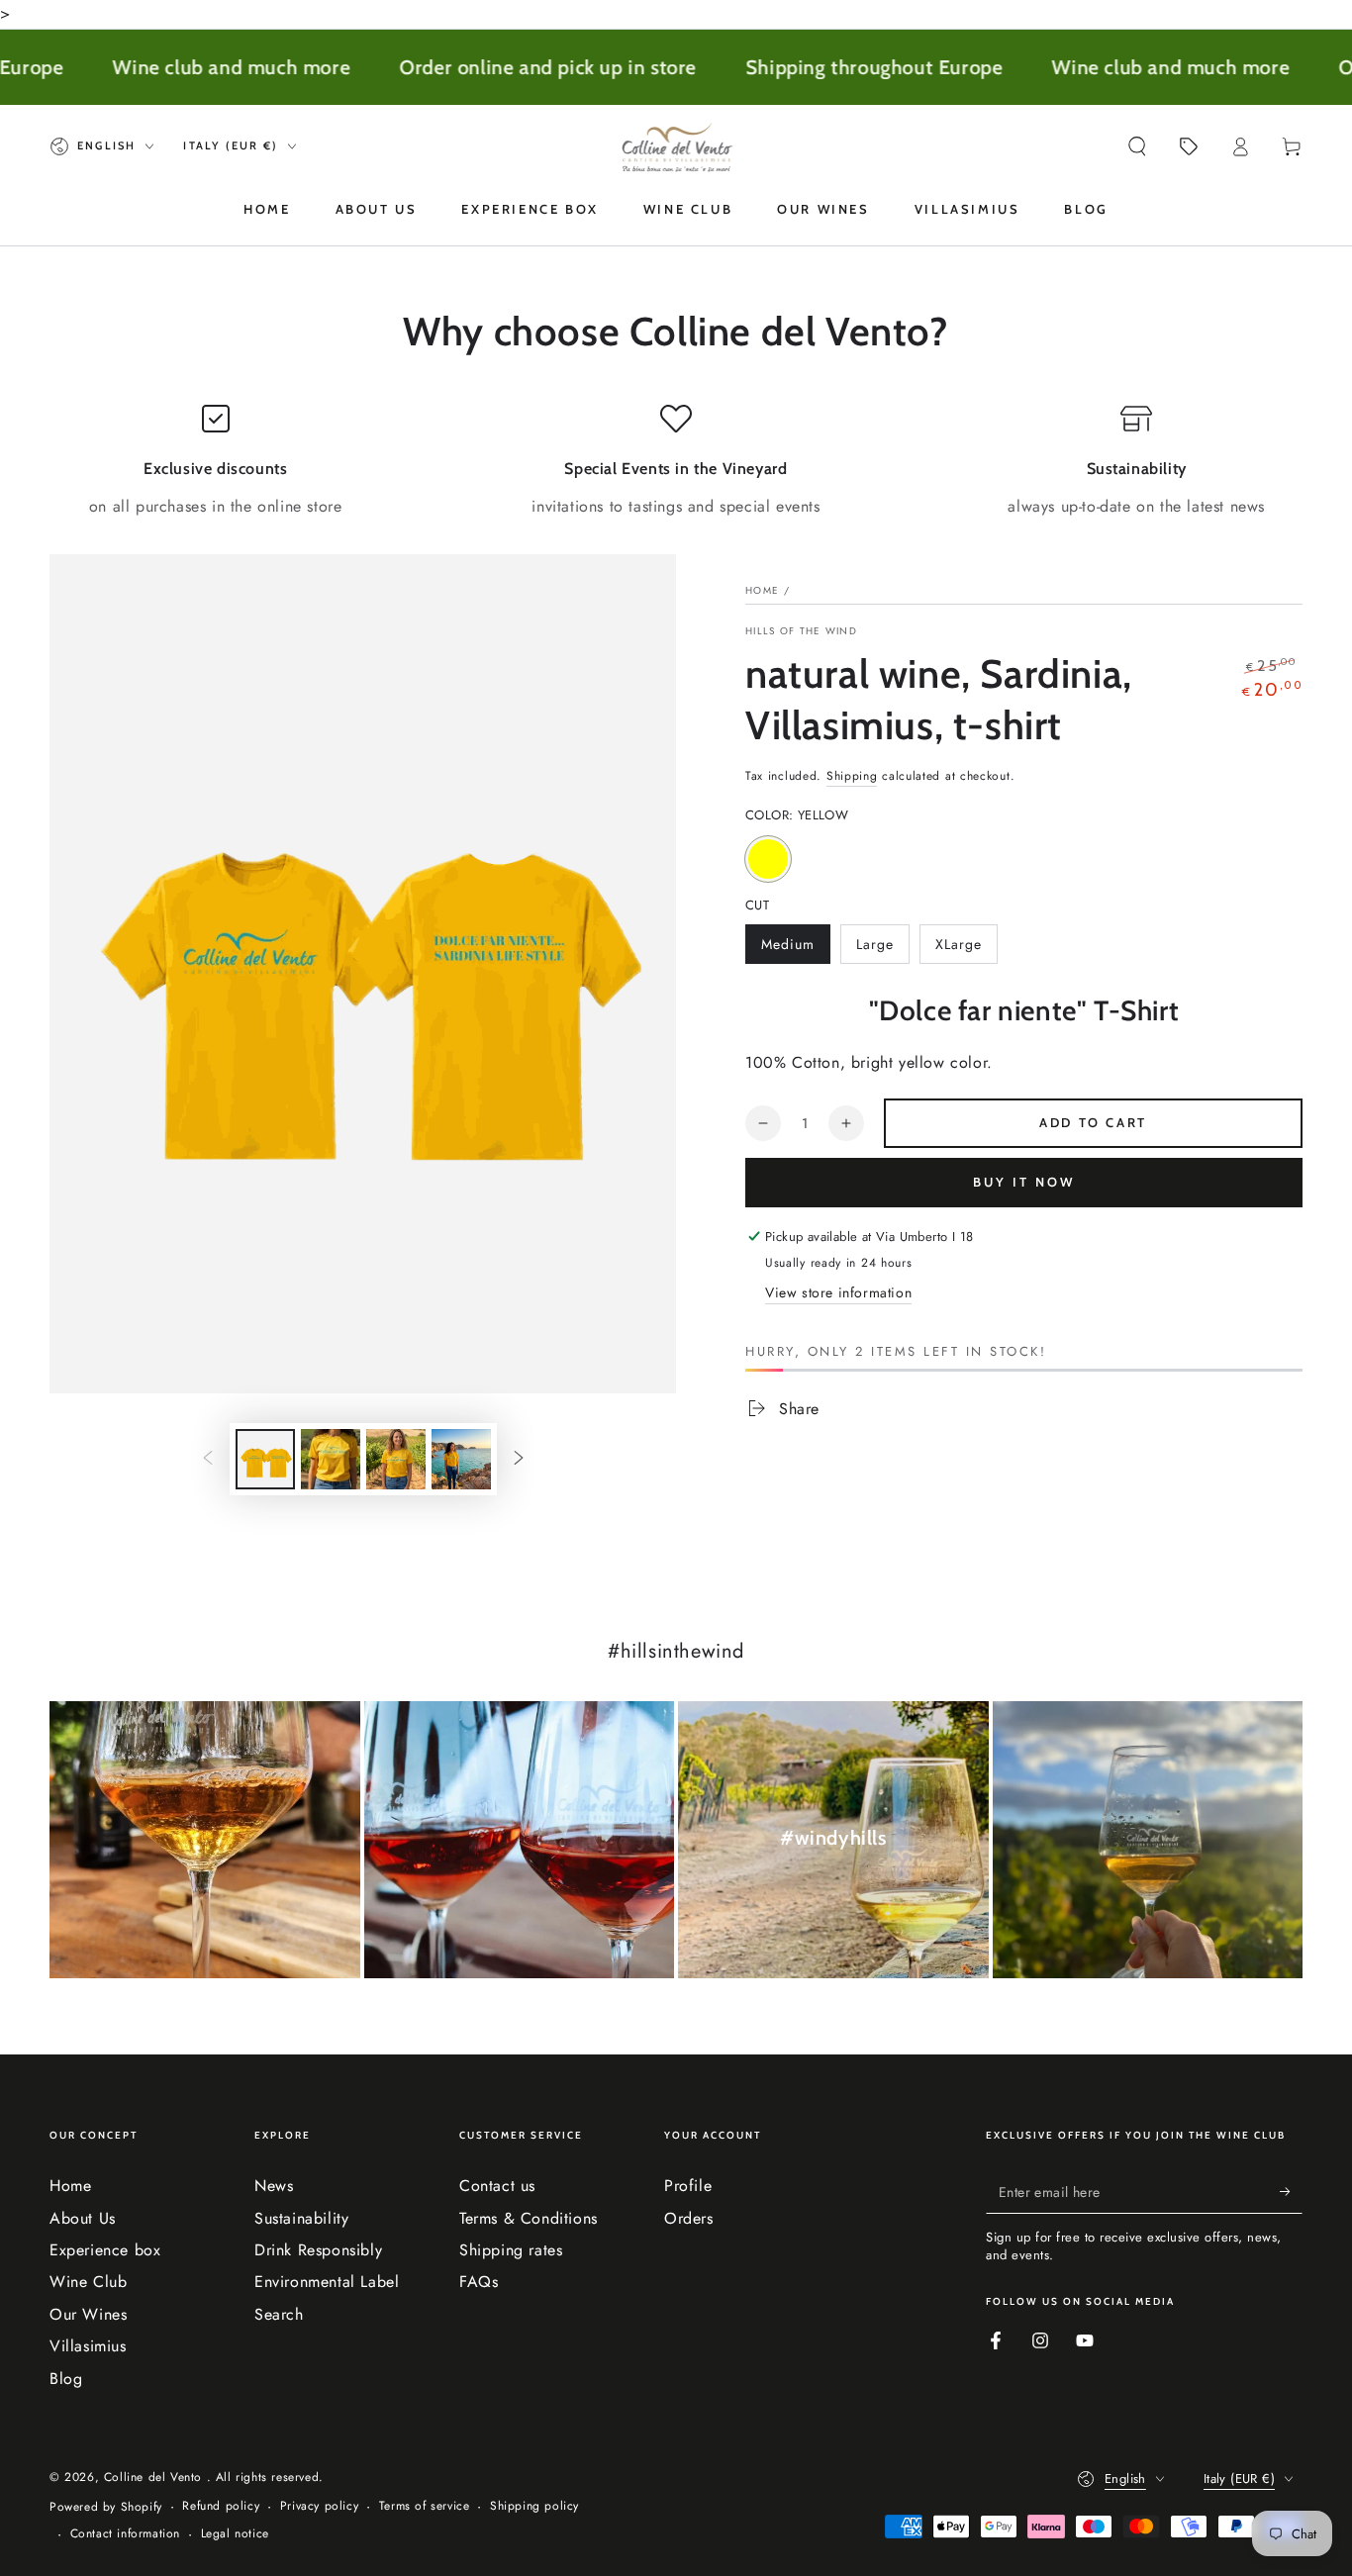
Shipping (852, 776)
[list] (676, 461)
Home (762, 590)
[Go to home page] (676, 146)
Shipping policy (534, 2506)
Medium (795, 949)
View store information (838, 1292)
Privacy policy (319, 2506)
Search (279, 2314)
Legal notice (235, 2534)
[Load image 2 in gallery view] (331, 1459)
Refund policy (221, 2506)
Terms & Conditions (529, 2218)
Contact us (497, 2186)
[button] (1137, 146)
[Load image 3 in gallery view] (396, 1459)
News (274, 2186)
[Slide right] (519, 1460)
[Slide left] (208, 1460)
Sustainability (301, 2218)
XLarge (966, 949)
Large (882, 949)
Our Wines (88, 2314)
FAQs (479, 2282)
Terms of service (425, 2506)
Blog (66, 2379)
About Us (83, 2218)
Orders (689, 2218)
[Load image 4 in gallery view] (461, 1459)
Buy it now (1024, 1182)
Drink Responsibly (318, 2250)
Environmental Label (327, 2282)
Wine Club (88, 2282)
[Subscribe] (1291, 2191)
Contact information (125, 2534)
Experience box (105, 2250)
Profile (688, 2186)
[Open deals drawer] (1189, 146)
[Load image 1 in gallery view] (265, 1459)
